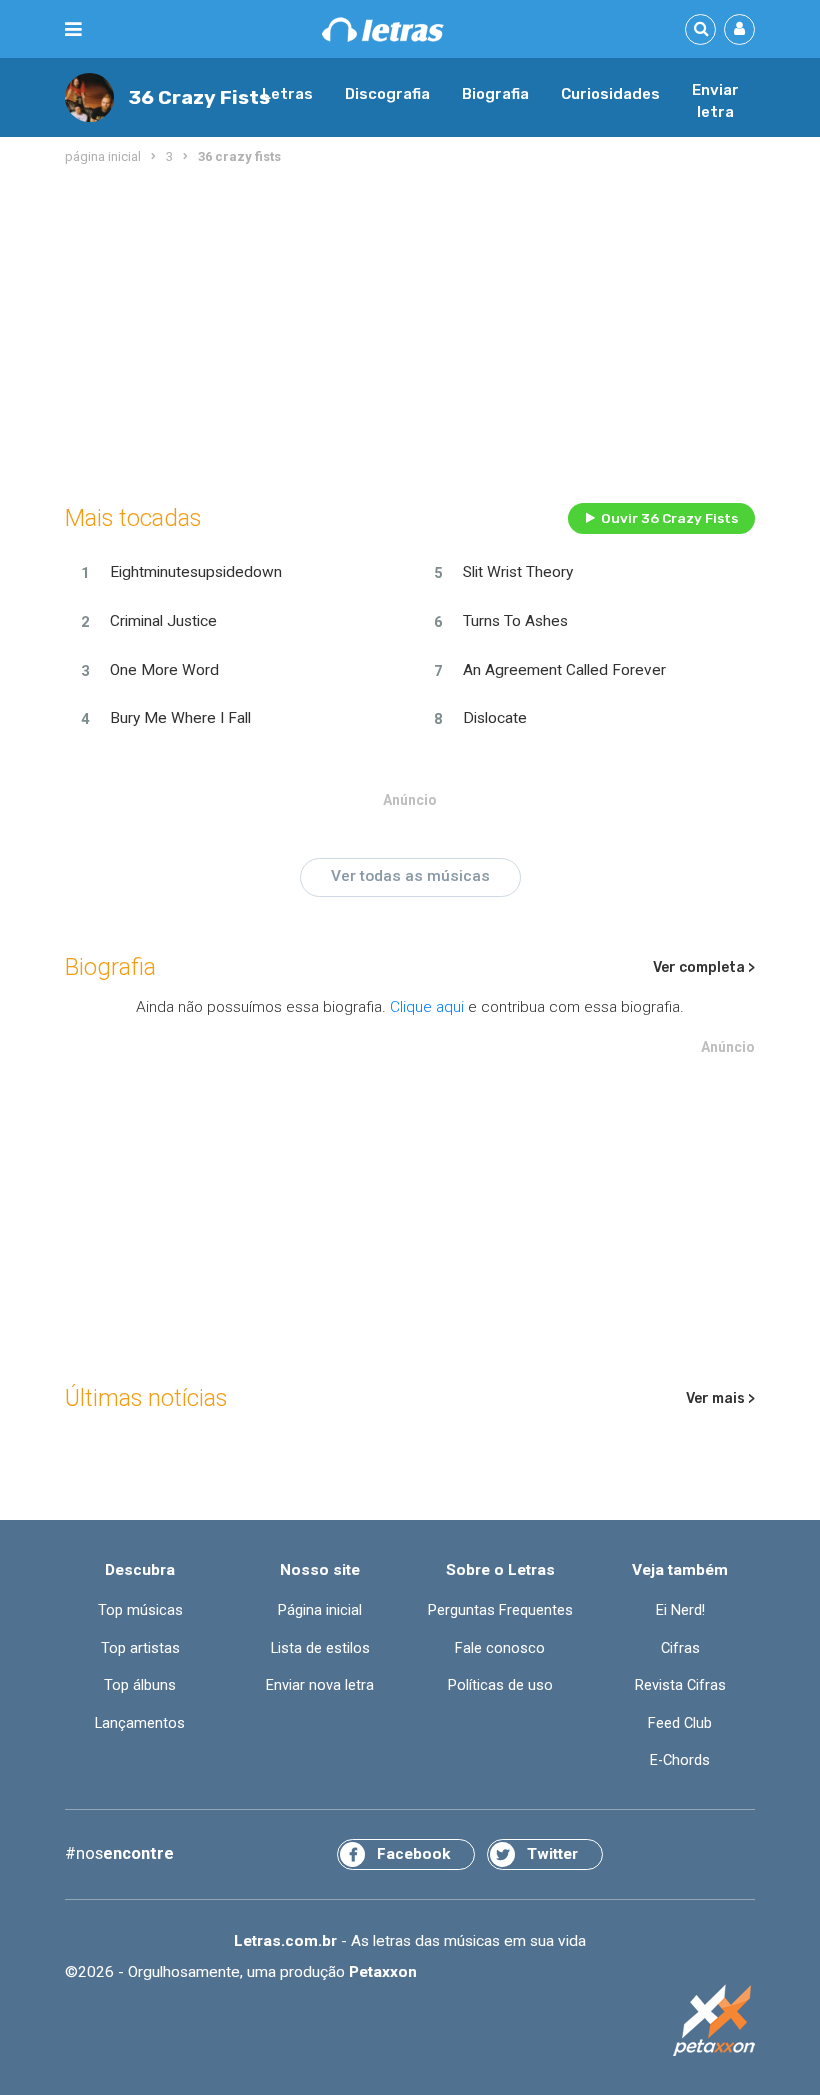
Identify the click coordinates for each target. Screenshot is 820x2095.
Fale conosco (500, 1648)
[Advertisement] (410, 330)
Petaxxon (383, 1972)
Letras (287, 94)
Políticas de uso (500, 1685)
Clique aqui (427, 1007)
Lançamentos (140, 1723)
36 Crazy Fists (199, 97)
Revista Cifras (680, 1685)
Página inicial (320, 1610)
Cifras (680, 1648)
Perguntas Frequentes (500, 1610)
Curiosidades (610, 94)
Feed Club (680, 1723)
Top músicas (140, 1610)
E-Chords (680, 1760)
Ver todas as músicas (410, 876)
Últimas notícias (146, 1398)
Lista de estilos (320, 1648)
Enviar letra (715, 101)
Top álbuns (140, 1685)
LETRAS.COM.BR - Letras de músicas (383, 29)
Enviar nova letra (320, 1685)
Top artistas (140, 1648)
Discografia (387, 94)
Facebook (413, 1854)
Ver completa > (704, 967)
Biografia (495, 94)
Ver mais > (720, 1398)
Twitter (552, 1854)
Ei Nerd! (680, 1610)
